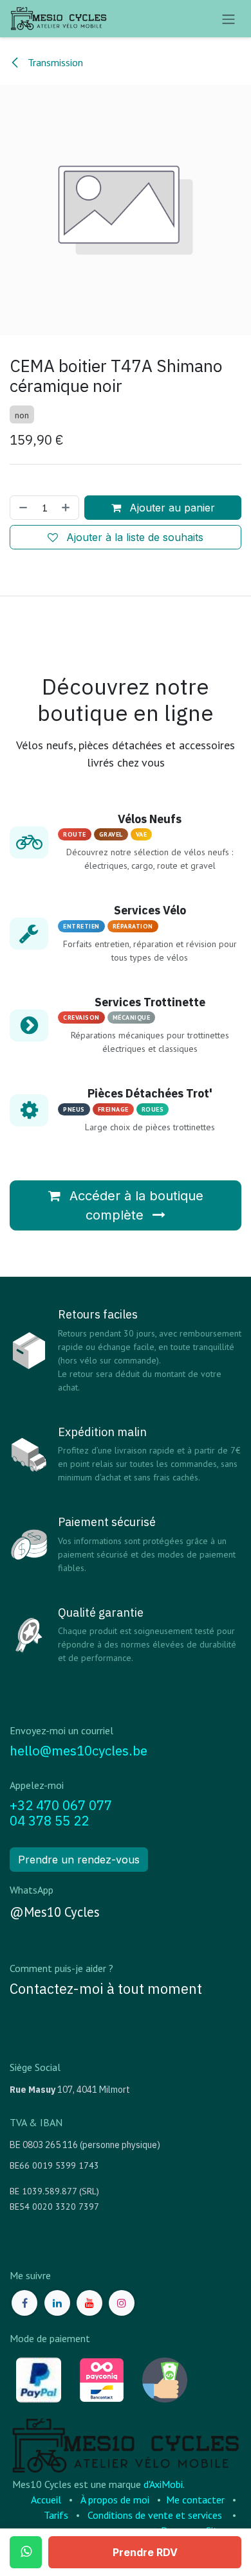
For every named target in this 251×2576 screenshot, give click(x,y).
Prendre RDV (145, 2552)
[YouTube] (89, 2303)
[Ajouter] (67, 508)
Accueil (46, 2500)
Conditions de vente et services (155, 2515)
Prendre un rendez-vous (79, 1860)
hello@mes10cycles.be (79, 1751)
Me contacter (195, 2500)
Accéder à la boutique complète (135, 1205)
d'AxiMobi (163, 2484)
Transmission (54, 62)
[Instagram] (122, 2303)
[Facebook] (24, 2303)
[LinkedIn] (57, 2303)
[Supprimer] (22, 508)
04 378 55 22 (49, 1821)
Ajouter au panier (171, 508)
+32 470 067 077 (61, 1805)
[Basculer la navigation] (228, 19)
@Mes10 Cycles (55, 1912)
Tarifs (56, 2515)
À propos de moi (115, 2500)
